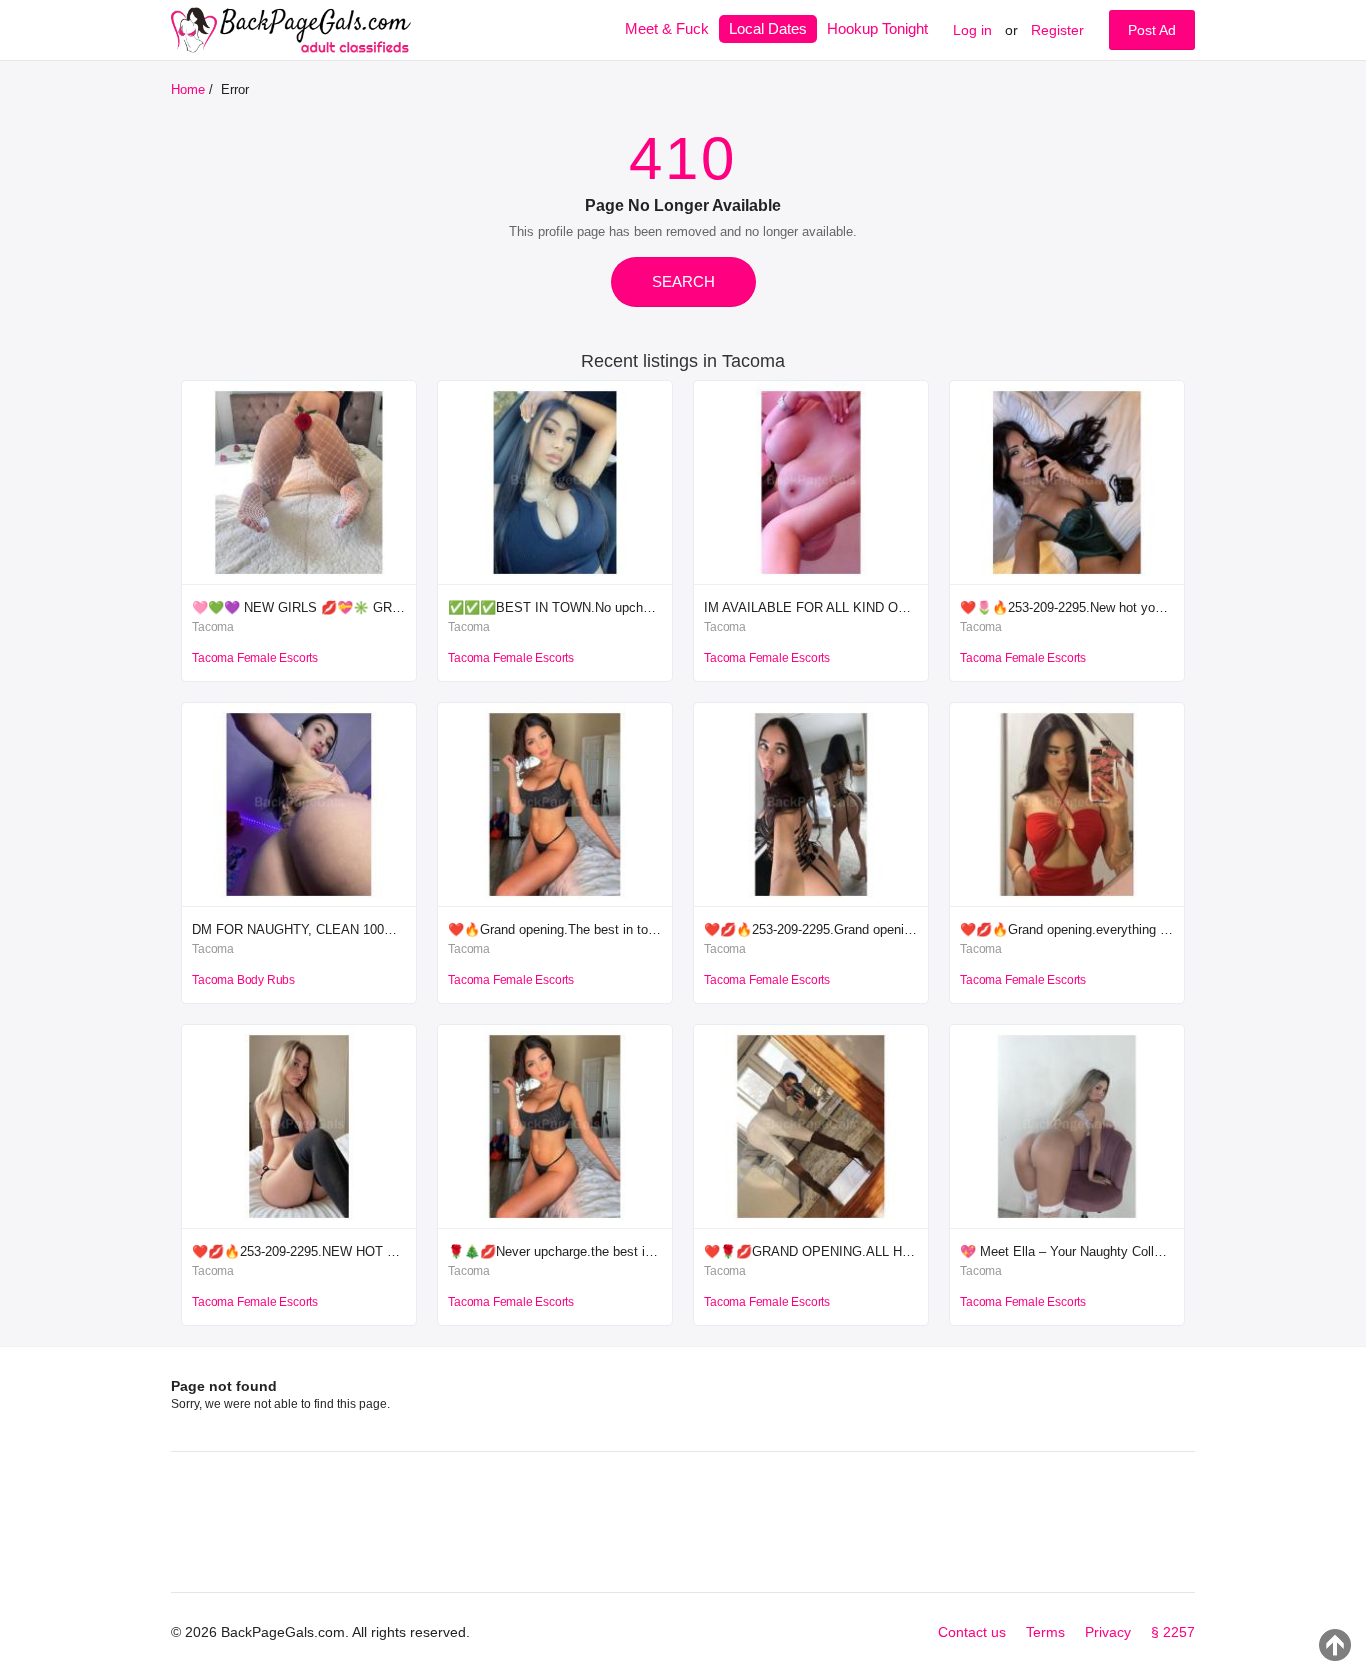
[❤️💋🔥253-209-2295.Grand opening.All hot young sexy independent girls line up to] (811, 901)
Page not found (224, 1386)
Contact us (972, 1632)
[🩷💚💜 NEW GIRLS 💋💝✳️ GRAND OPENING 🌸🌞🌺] (299, 579)
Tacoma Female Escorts (255, 658)
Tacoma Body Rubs (243, 980)
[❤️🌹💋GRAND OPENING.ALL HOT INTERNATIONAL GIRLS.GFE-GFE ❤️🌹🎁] (811, 1223)
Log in (972, 30)
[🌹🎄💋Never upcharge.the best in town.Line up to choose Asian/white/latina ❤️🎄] (555, 1223)
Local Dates (768, 28)
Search (683, 281)
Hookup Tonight (877, 28)
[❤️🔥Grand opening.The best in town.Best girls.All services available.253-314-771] (555, 901)
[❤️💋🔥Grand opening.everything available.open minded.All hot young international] (1067, 901)
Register (1057, 30)
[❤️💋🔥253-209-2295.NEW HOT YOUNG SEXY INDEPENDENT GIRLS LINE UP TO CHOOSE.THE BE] (299, 1223)
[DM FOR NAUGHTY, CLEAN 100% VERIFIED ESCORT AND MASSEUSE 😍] (299, 901)
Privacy (1108, 1632)
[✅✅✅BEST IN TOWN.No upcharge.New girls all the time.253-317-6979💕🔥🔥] (555, 579)
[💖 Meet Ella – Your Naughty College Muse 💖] (1067, 1223)
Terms (1045, 1632)
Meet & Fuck (667, 28)
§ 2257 (1173, 1632)
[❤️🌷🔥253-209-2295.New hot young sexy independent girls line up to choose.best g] (1067, 579)
